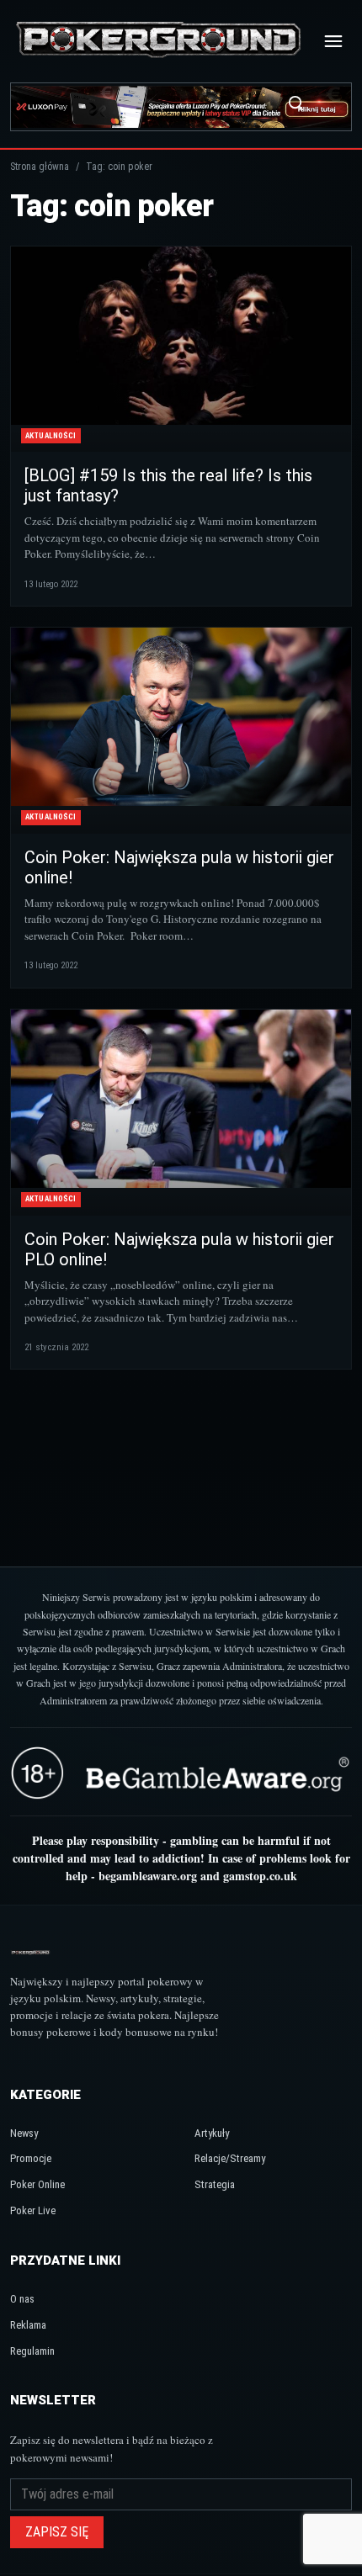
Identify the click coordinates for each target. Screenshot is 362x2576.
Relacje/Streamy (230, 2158)
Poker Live (33, 2210)
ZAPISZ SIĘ (57, 2532)
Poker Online (37, 2184)
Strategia (215, 2184)
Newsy (24, 2133)
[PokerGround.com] (158, 41)
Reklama (28, 2325)
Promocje (31, 2158)
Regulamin (32, 2351)
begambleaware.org (148, 1876)
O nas (22, 2299)
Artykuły (212, 2133)
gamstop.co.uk (260, 1876)
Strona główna (40, 167)
